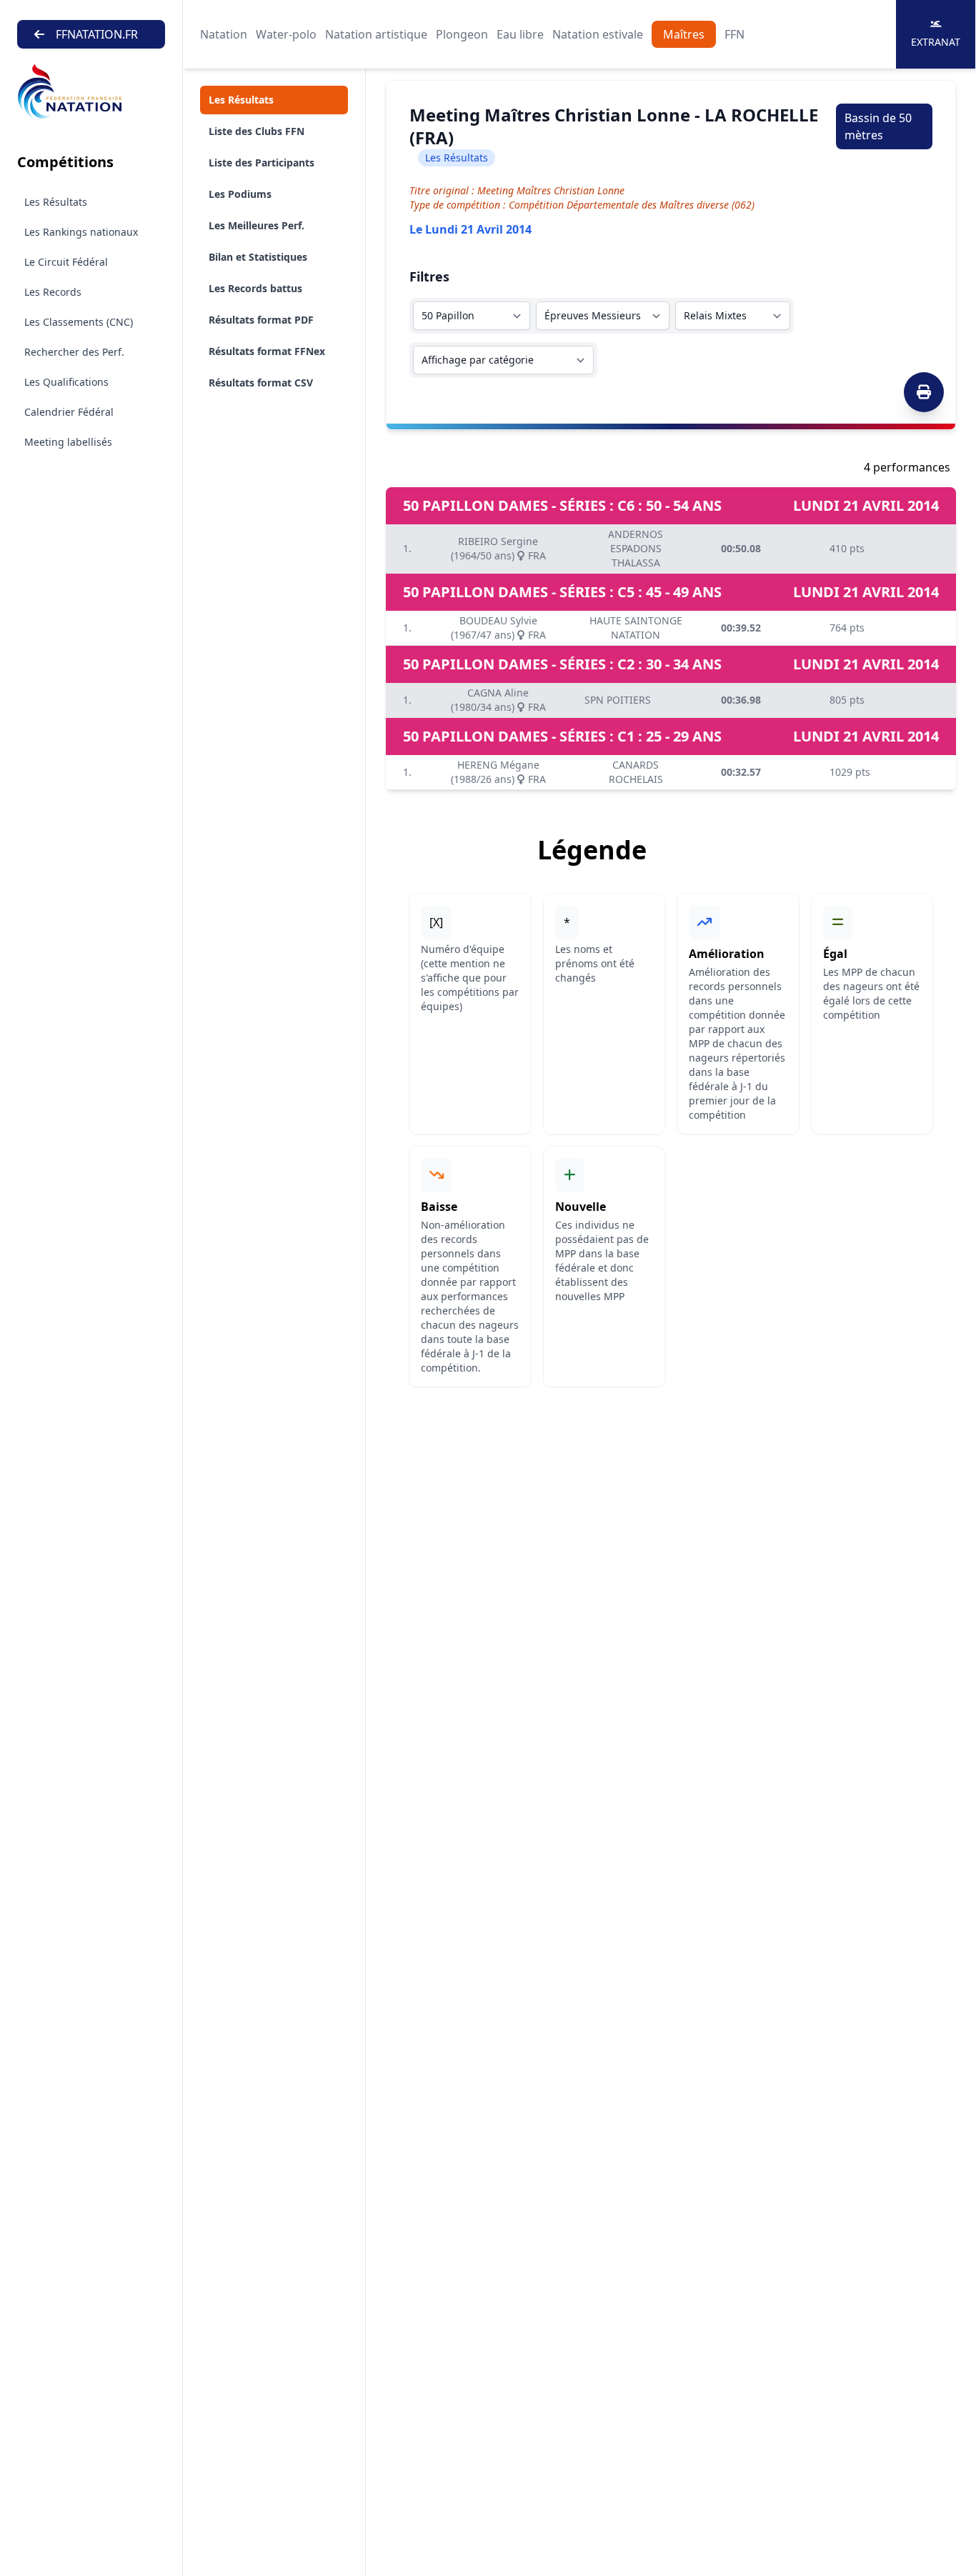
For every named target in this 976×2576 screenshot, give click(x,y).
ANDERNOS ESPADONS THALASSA (636, 548)
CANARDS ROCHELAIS (636, 772)
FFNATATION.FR (97, 34)
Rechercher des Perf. (74, 352)
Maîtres (684, 34)
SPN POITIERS (618, 700)
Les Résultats (56, 202)
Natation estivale (598, 34)
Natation (224, 34)
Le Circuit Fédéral (66, 262)
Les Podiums (240, 194)
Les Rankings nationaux (81, 232)
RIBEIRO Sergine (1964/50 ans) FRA (498, 548)
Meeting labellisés (68, 442)
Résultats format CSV (261, 383)
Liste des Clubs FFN (257, 131)
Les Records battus (255, 288)
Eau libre (520, 34)
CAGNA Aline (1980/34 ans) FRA (498, 700)
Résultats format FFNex (267, 351)
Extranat (936, 42)
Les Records (53, 292)
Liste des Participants (262, 163)
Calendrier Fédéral (69, 412)
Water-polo (286, 34)
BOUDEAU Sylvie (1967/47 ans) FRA (498, 628)
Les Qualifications (66, 382)
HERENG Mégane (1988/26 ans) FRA (498, 772)
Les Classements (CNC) (79, 322)
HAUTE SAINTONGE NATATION (636, 628)
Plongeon (462, 34)
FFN (735, 34)
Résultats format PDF (261, 320)
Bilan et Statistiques (258, 257)
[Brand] (91, 92)
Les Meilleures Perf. (257, 225)
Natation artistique (376, 34)
